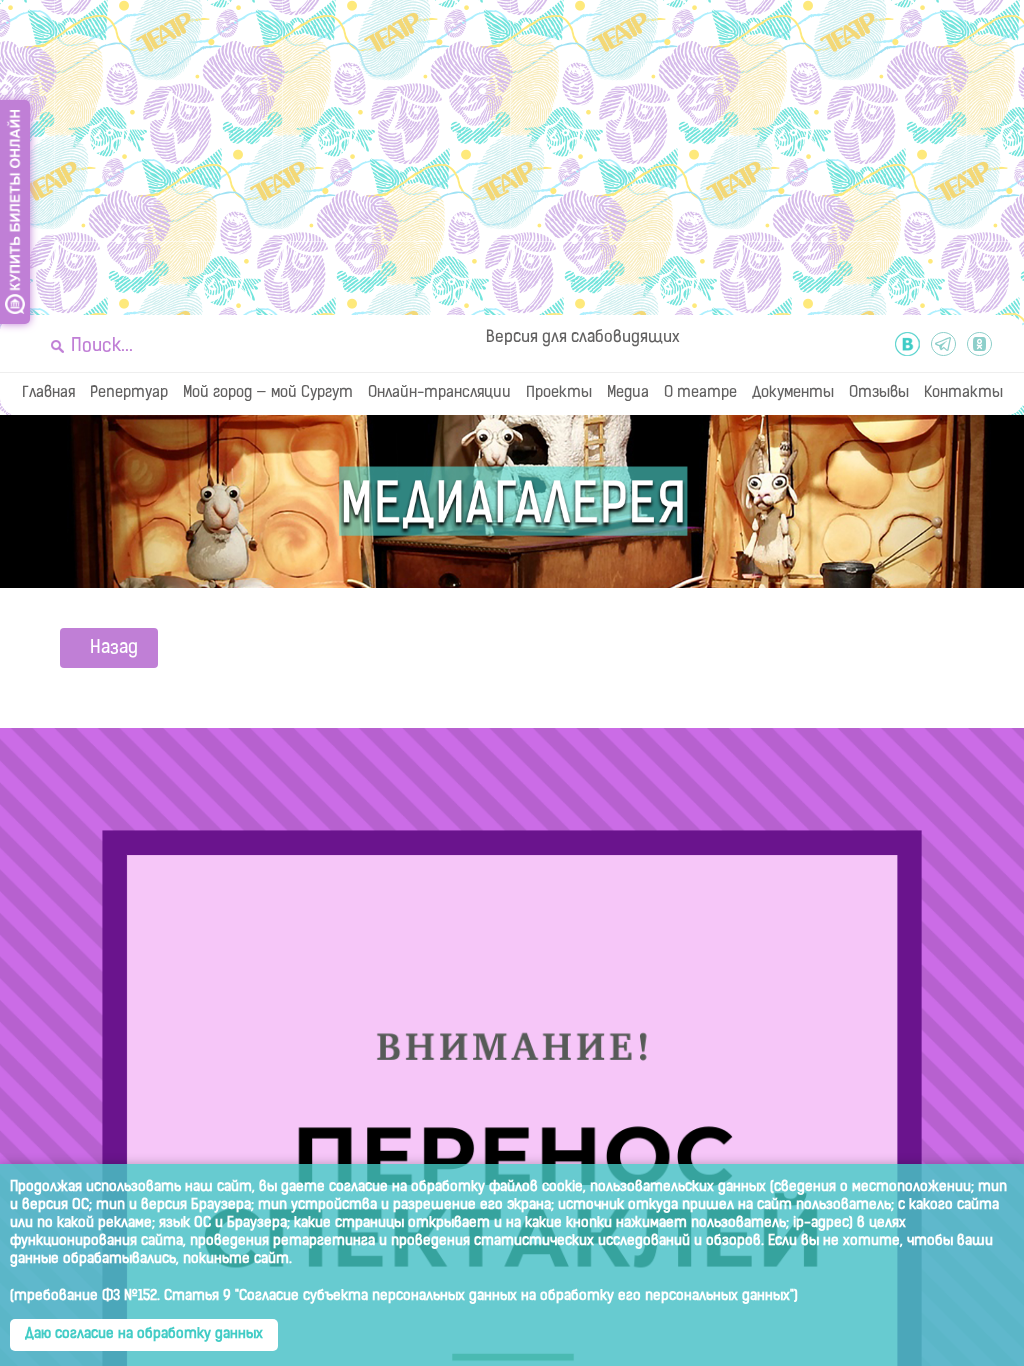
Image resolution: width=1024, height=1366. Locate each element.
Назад (114, 649)
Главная (48, 393)
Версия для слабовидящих (583, 338)
